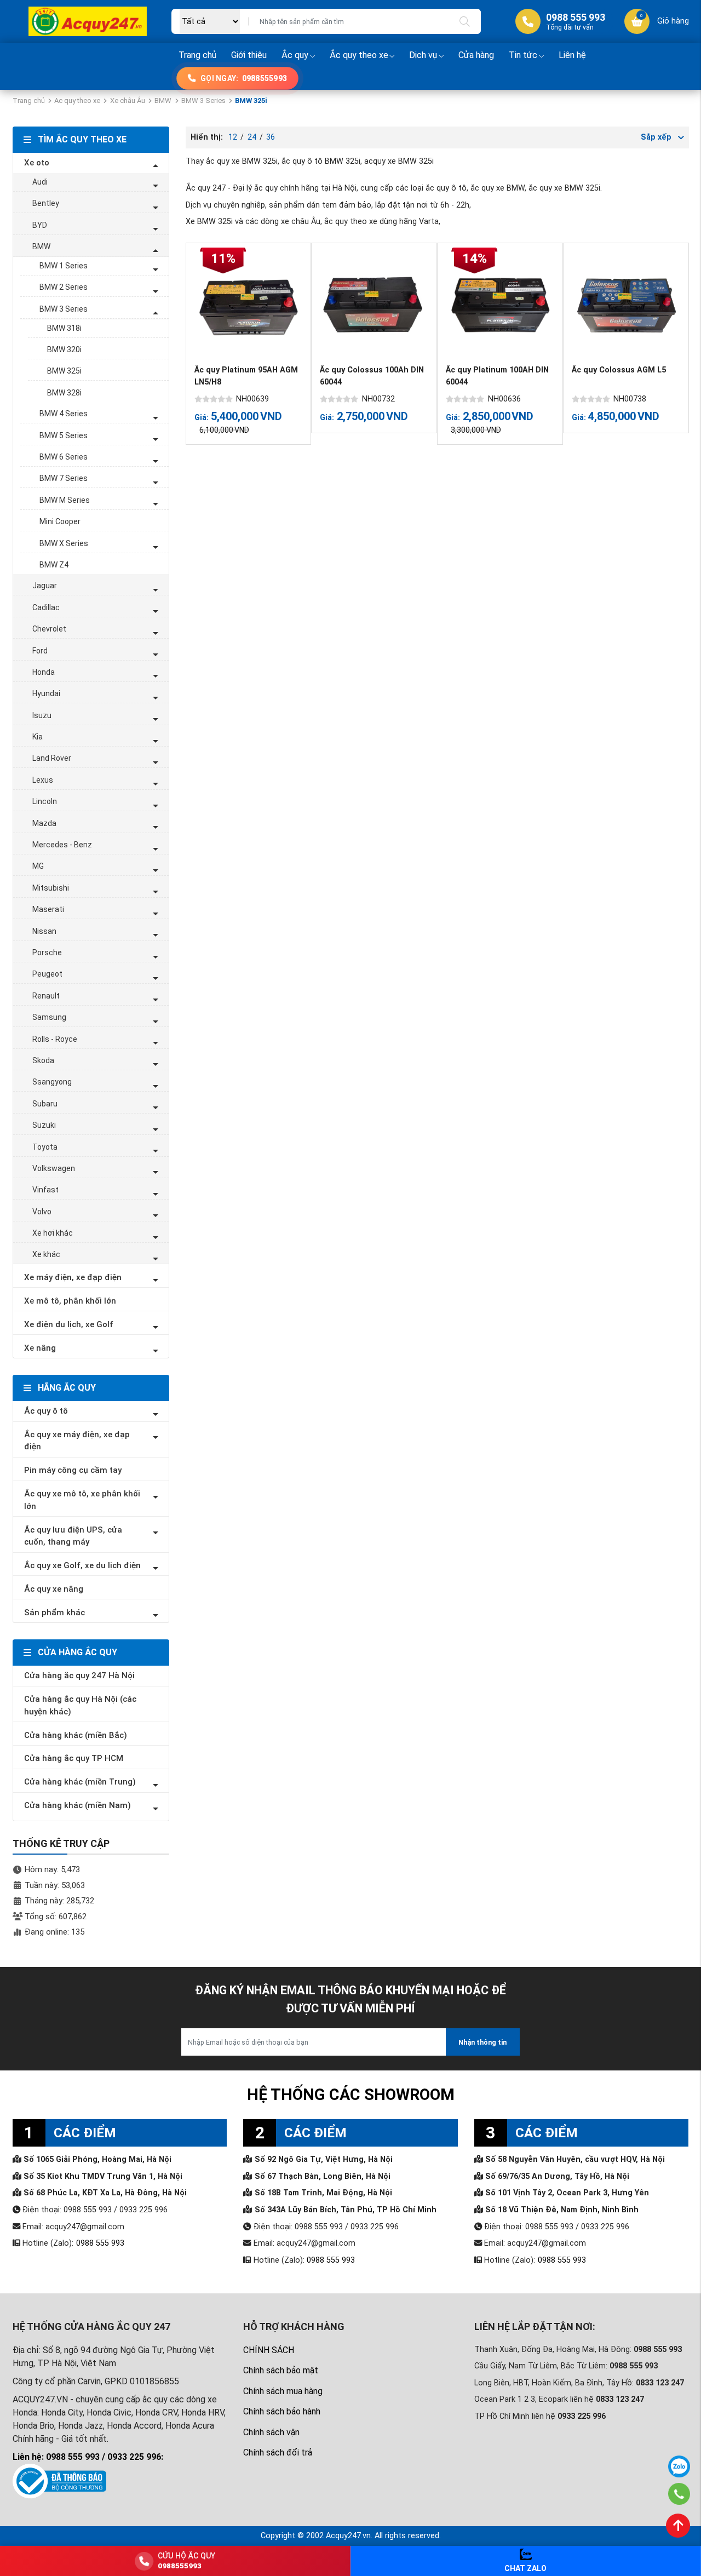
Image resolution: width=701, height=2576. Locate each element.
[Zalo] (679, 2466)
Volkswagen (54, 1168)
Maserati (48, 909)
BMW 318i (64, 328)
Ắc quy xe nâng (54, 1589)
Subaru (45, 1104)
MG (38, 866)
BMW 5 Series (64, 435)
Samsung (49, 1017)
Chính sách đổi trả (278, 2452)
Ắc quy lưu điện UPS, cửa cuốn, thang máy (73, 1536)
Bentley (46, 203)
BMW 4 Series (64, 414)
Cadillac (46, 607)
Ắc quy (295, 55)
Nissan (44, 931)
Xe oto (37, 163)
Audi (40, 182)
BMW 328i (64, 393)
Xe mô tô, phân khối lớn (70, 1301)
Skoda (43, 1060)
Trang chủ (197, 55)
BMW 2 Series (64, 287)
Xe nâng (40, 1348)
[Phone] (679, 2494)
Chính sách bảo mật (281, 2370)
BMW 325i (64, 371)
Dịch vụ (423, 55)
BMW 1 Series (64, 266)
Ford (40, 651)
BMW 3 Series (203, 101)
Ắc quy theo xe (359, 55)
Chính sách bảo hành (282, 2411)
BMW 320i (64, 349)
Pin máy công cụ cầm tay (73, 1470)
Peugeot (47, 974)
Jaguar (45, 586)
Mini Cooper (60, 521)
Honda (44, 672)
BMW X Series (64, 543)
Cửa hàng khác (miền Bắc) (76, 1735)
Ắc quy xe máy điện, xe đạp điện (77, 1441)
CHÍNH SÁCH (269, 2350)
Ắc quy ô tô (46, 1411)
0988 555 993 (100, 2243)
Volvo (42, 1212)
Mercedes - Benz (62, 845)
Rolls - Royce (55, 1039)
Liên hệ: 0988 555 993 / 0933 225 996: (88, 2457)
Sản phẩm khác (54, 1613)
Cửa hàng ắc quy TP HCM (74, 1758)
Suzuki (44, 1125)
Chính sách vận (271, 2432)
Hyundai (46, 693)
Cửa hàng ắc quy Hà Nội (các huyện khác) (80, 1705)
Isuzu (42, 715)
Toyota (45, 1147)
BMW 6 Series (64, 457)
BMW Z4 (54, 565)
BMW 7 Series (64, 478)
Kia (38, 737)
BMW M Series (65, 500)
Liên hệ (572, 55)
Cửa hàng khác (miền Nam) (77, 1805)
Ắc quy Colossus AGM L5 (619, 370)
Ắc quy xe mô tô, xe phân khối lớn (82, 1500)
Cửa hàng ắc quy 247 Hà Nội (79, 1676)
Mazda (44, 823)
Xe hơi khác (53, 1233)
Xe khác (46, 1254)
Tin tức (523, 55)
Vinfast (45, 1190)
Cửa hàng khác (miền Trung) (80, 1782)
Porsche (47, 953)
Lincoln (45, 801)
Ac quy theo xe (77, 101)
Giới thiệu (249, 55)
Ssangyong (52, 1082)
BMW (163, 101)
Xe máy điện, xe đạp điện (73, 1277)
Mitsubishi (51, 888)
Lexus (43, 780)
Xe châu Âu (128, 101)
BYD (40, 225)
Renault (46, 996)
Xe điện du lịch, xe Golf (69, 1324)
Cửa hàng (476, 55)
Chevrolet (49, 629)
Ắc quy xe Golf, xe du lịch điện (82, 1565)
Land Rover (52, 758)
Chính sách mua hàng (283, 2391)
